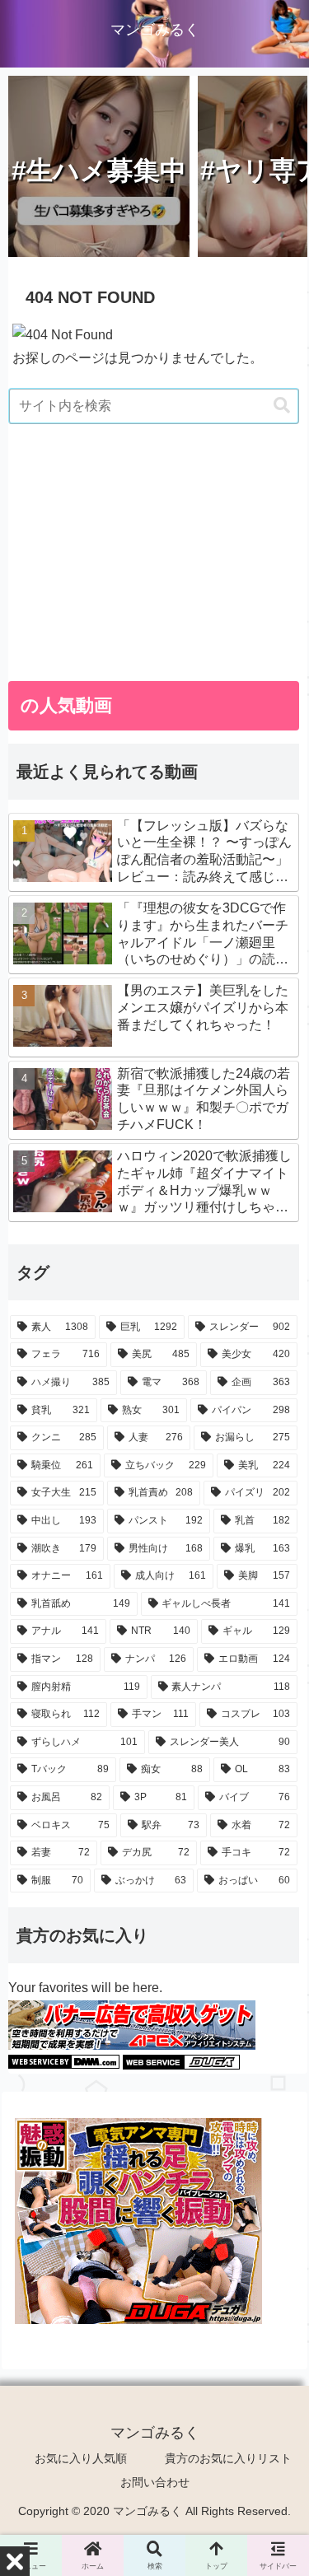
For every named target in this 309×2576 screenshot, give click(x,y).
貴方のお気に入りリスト (228, 2458)
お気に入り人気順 (81, 2458)
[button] (282, 406)
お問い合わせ (155, 2482)
